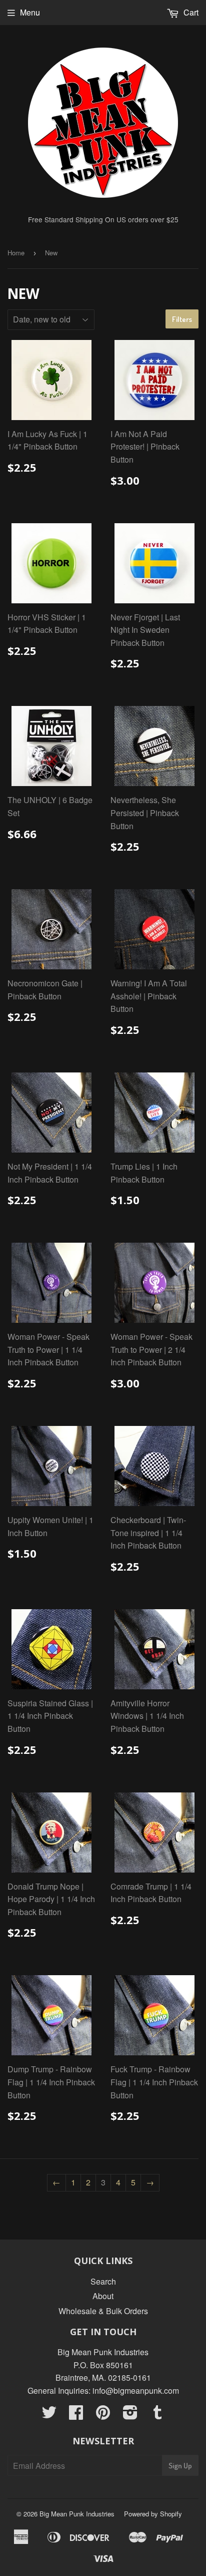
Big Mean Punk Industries (77, 2514)
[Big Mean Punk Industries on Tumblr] (157, 2415)
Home (16, 253)
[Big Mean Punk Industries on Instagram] (130, 2415)
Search (103, 2281)
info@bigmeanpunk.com (136, 2390)
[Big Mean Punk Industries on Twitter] (49, 2415)
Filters (182, 319)
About (103, 2296)
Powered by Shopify (153, 2514)
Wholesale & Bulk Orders (103, 2311)
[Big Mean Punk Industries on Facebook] (76, 2415)
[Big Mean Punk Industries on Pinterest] (103, 2415)
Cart (190, 12)
